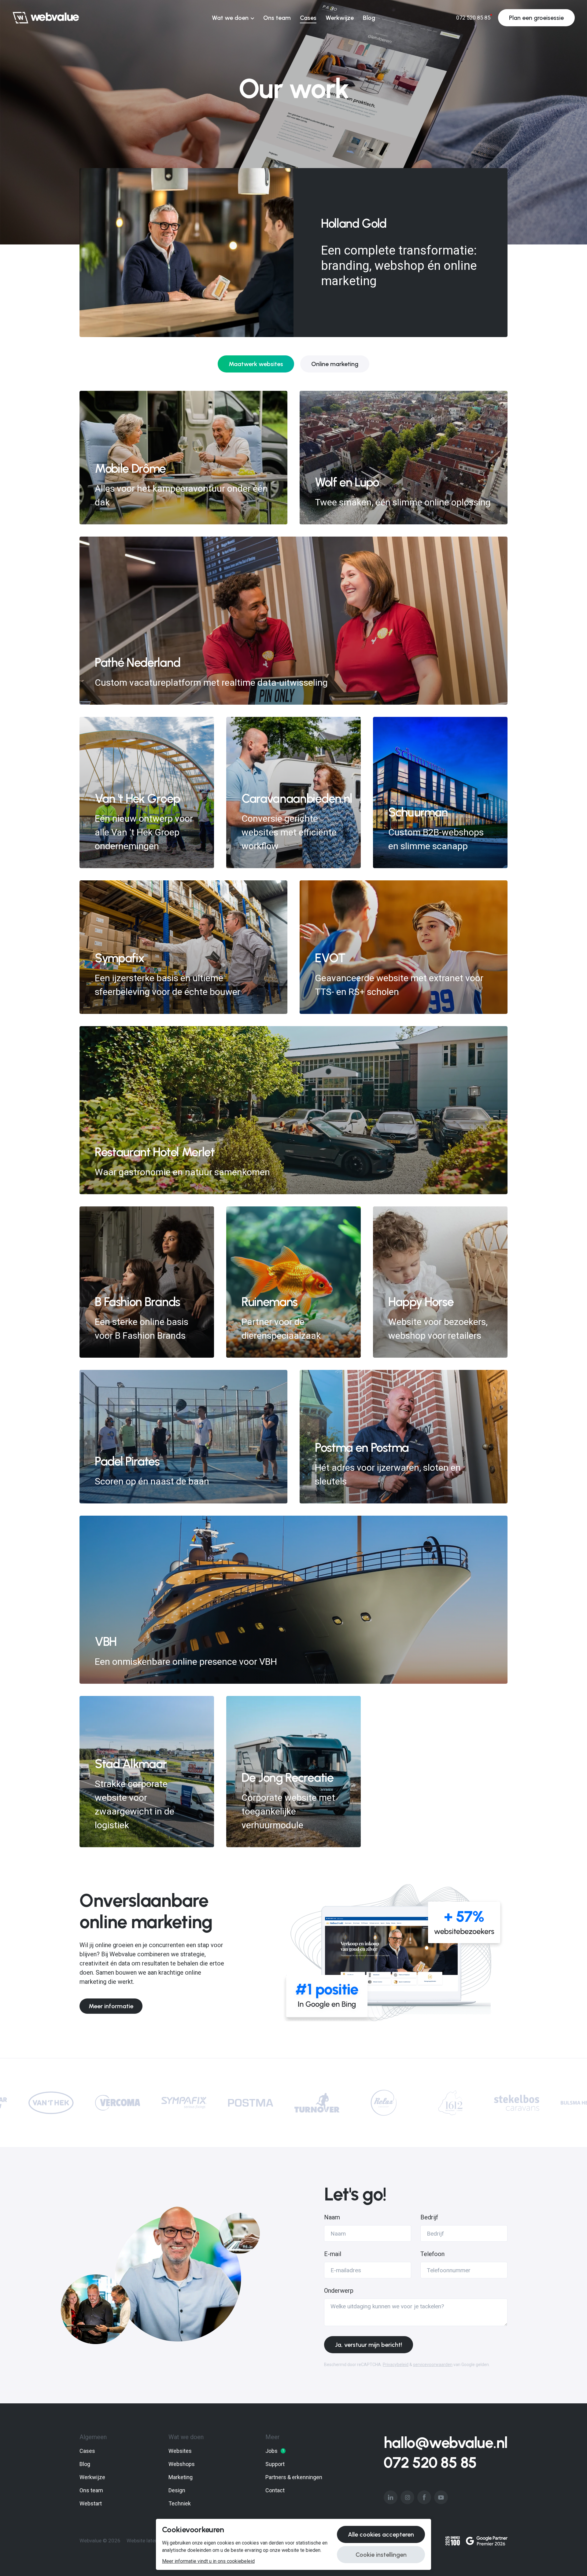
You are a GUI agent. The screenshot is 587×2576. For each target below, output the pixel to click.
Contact (275, 2490)
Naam (332, 2217)
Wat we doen (230, 18)
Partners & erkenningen (294, 2477)
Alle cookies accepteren (381, 2534)
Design (177, 2490)
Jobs (275, 2451)
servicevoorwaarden (433, 2365)
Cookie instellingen (381, 2555)
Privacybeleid (396, 2365)
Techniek (180, 2503)
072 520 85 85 (430, 2463)
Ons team (277, 18)
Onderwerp (339, 2291)
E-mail (333, 2254)
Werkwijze (340, 18)
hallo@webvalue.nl (446, 2443)
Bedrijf (429, 2217)
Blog (369, 18)
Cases (308, 18)
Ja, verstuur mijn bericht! (369, 2345)
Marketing (181, 2477)
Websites (180, 2451)
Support (275, 2464)
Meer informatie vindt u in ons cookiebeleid (208, 2561)
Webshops (182, 2464)
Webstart (91, 2503)
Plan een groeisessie (536, 18)
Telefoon (432, 2254)
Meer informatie (111, 2006)
